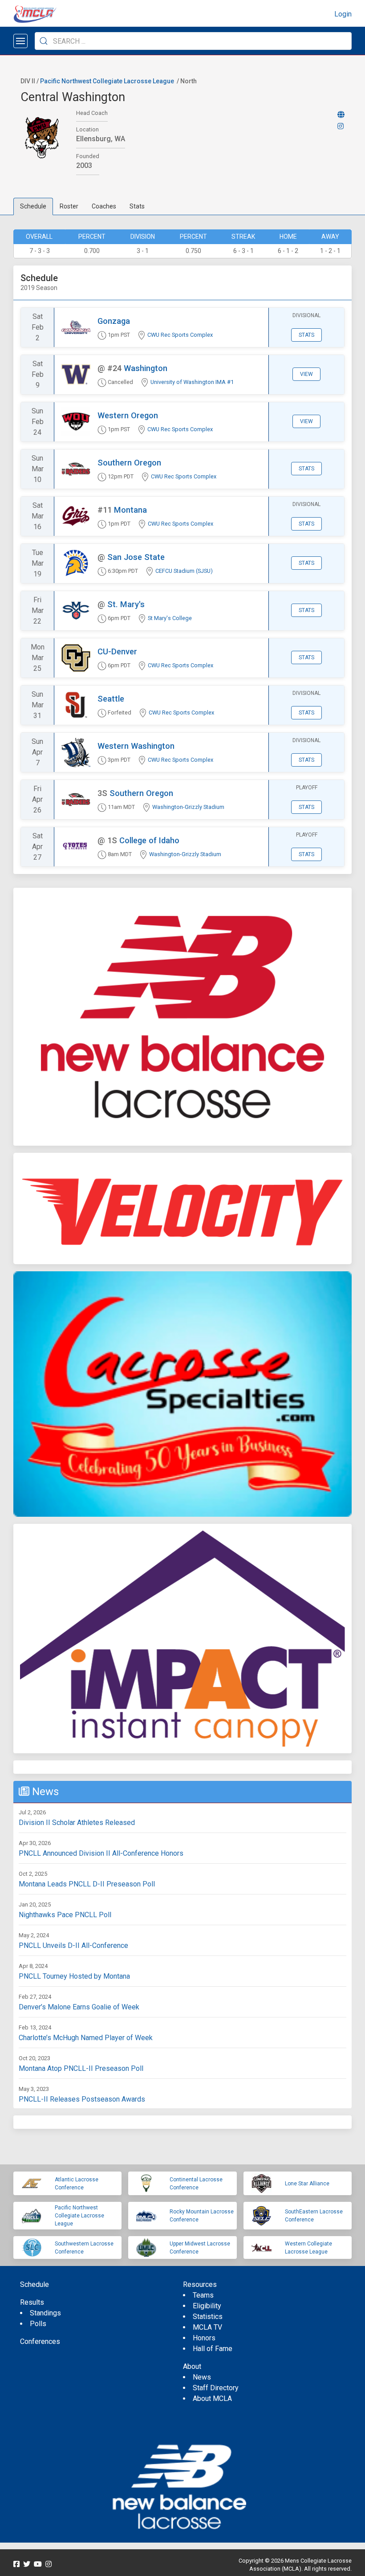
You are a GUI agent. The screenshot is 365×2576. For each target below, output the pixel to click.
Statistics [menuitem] (208, 2317)
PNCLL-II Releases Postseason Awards (82, 2099)
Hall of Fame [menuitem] (213, 2349)
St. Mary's (126, 604)
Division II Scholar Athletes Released (77, 1823)
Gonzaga (114, 321)
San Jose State (136, 557)
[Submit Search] (44, 41)
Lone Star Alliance (307, 2184)
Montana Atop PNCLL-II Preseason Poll (81, 2068)
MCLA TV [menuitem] (207, 2327)
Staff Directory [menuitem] (216, 2388)
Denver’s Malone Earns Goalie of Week (79, 2007)
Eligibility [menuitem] (207, 2306)
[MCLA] (36, 14)
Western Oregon (128, 415)
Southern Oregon (129, 463)
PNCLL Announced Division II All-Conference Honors (101, 1853)
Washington (146, 368)
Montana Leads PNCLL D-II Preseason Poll (87, 1884)
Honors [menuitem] (204, 2338)
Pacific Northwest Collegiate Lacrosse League (107, 81)
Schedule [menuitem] (34, 2284)
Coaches (104, 206)
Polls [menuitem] (38, 2324)
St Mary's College (170, 618)
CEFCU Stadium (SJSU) (184, 571)
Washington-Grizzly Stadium (188, 807)
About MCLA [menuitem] (212, 2398)
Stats (137, 206)
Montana (130, 510)
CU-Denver (117, 651)
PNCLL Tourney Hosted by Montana (74, 1976)
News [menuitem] (202, 2377)
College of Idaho (149, 840)
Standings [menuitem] (45, 2313)
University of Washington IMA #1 (192, 382)
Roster (69, 206)
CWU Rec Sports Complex (180, 335)
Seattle (111, 699)
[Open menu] (20, 41)
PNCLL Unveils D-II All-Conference (73, 1945)
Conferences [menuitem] (40, 2341)
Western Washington (136, 746)
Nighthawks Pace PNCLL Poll (65, 1915)
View (306, 374)
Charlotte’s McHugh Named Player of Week (86, 2038)
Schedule (33, 206)
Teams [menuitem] (203, 2295)
